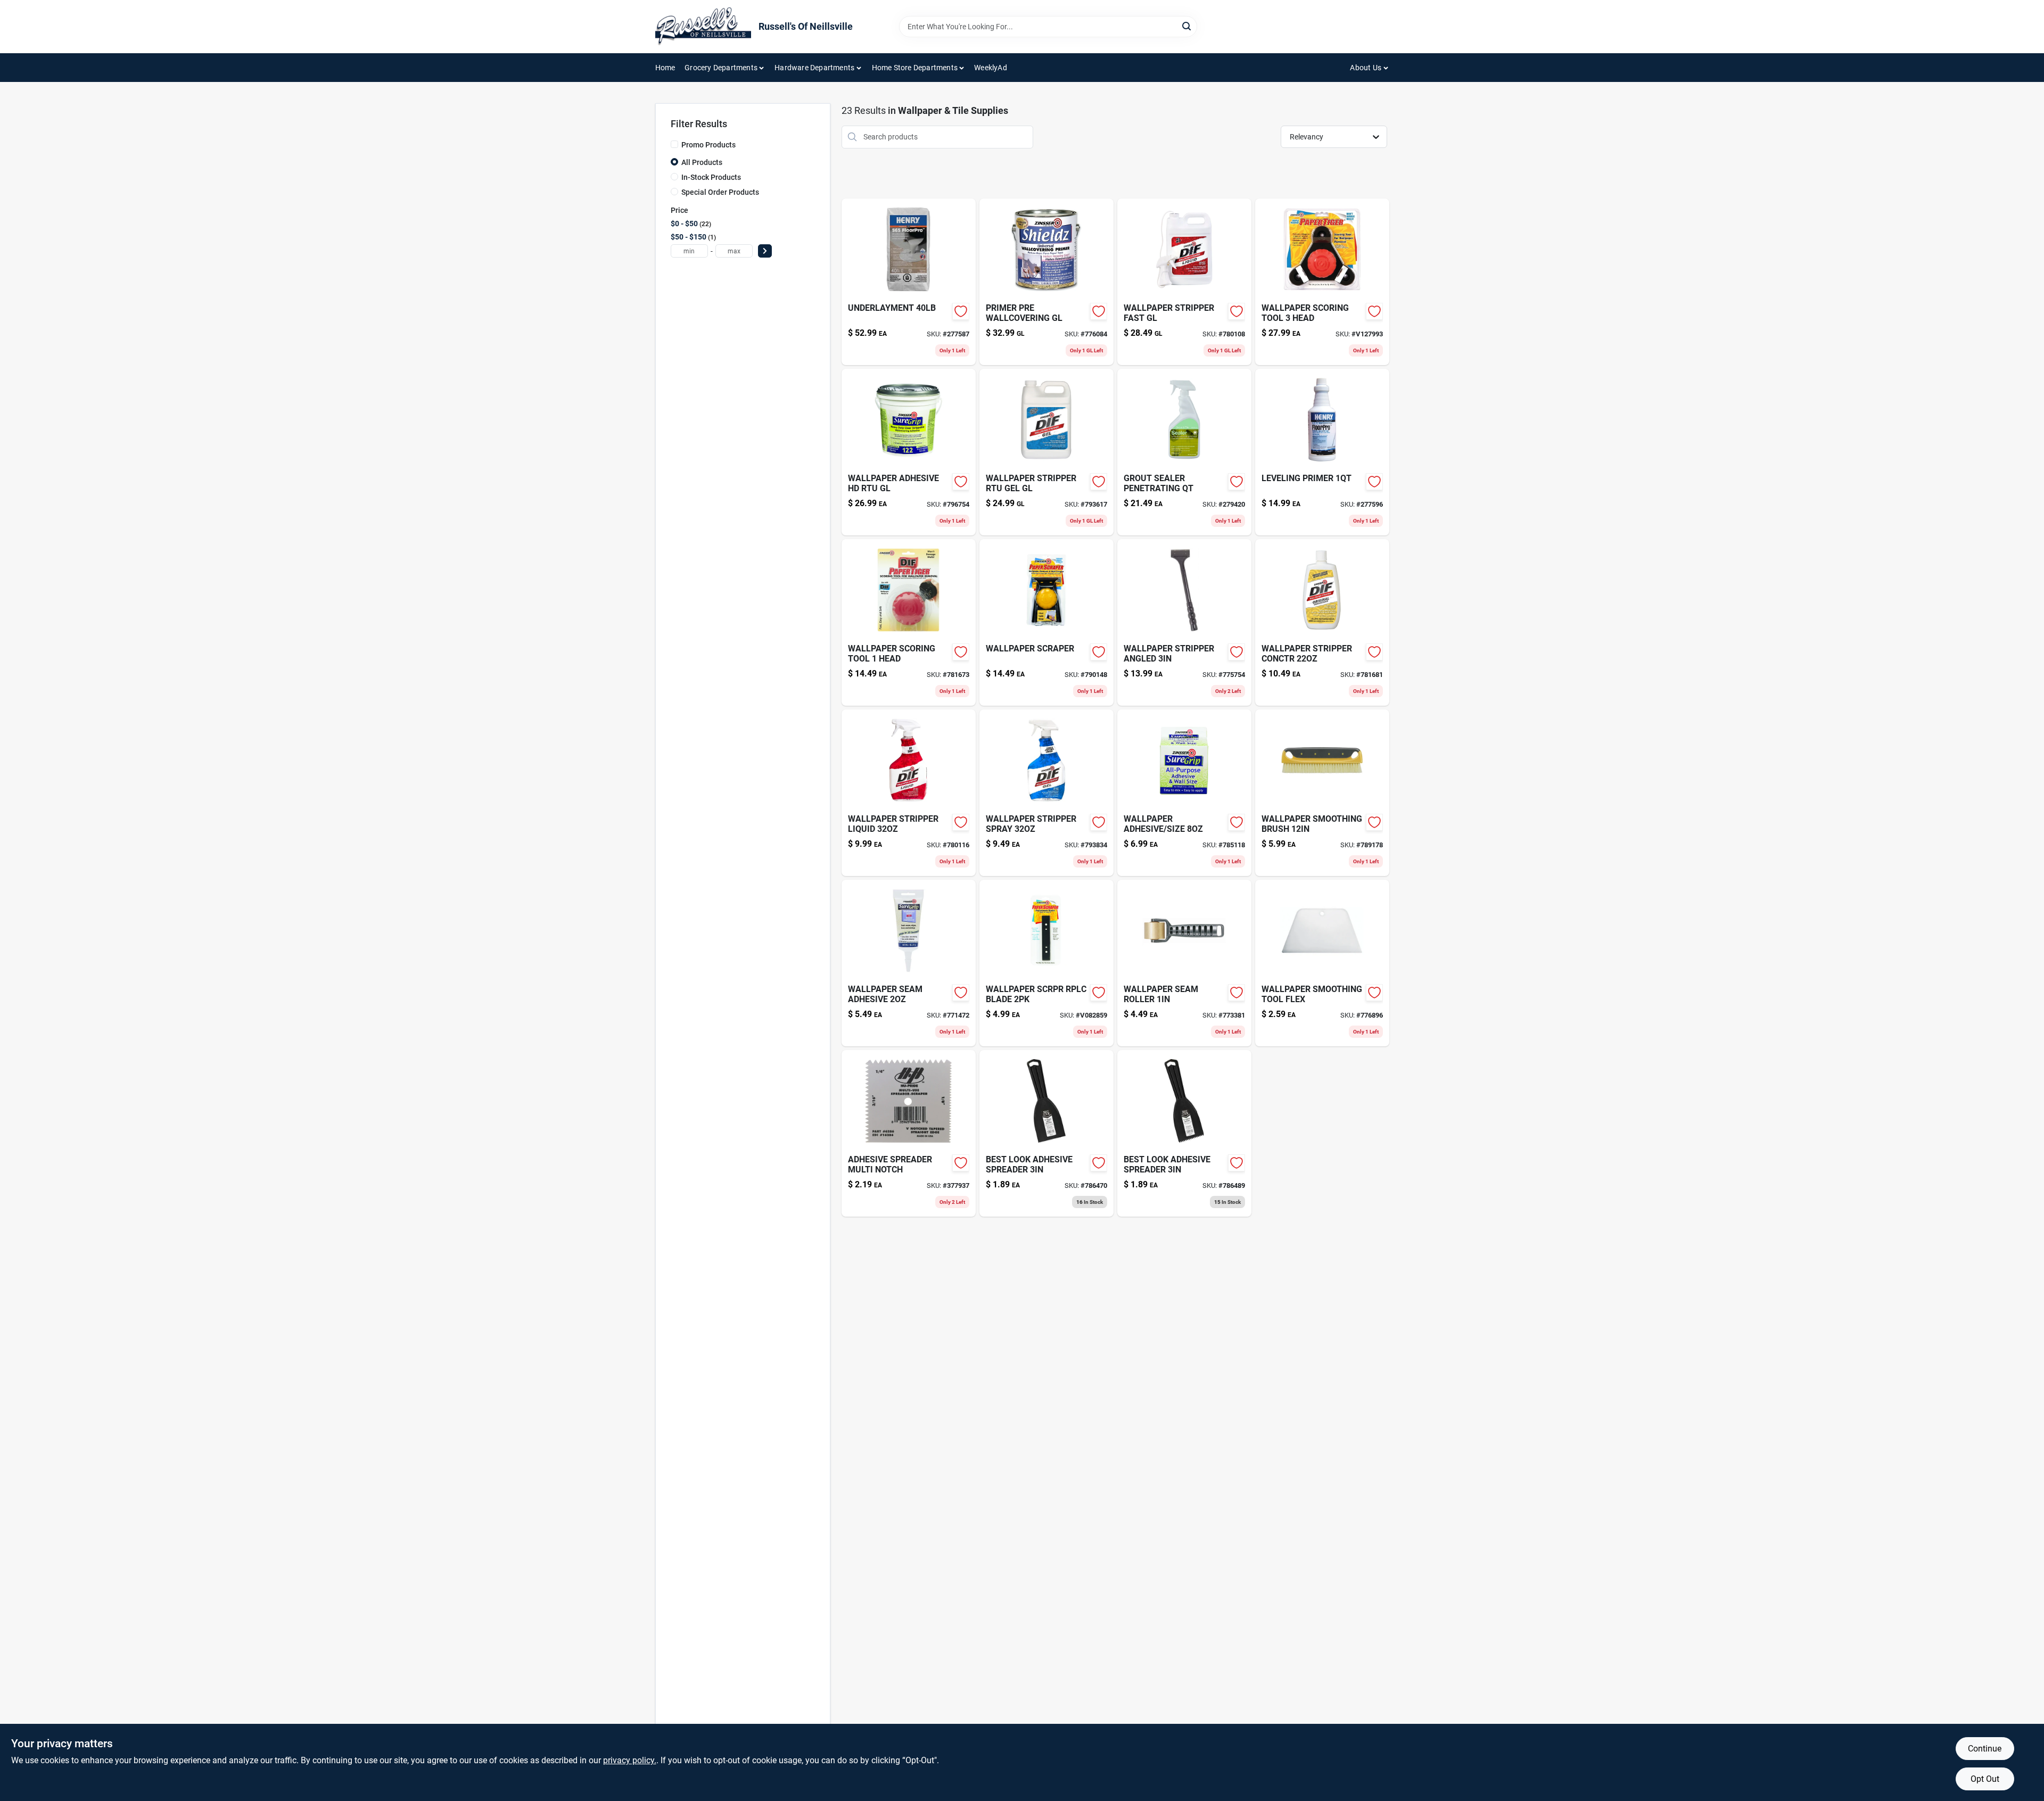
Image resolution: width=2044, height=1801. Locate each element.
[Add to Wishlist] (961, 311)
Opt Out (1985, 1779)
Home (665, 68)
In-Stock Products (711, 177)
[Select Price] (765, 251)
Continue (1985, 1749)
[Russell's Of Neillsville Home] (703, 27)
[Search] (1187, 26)
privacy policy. (630, 1760)
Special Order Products (720, 192)
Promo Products (708, 145)
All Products (702, 162)
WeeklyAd (991, 68)
